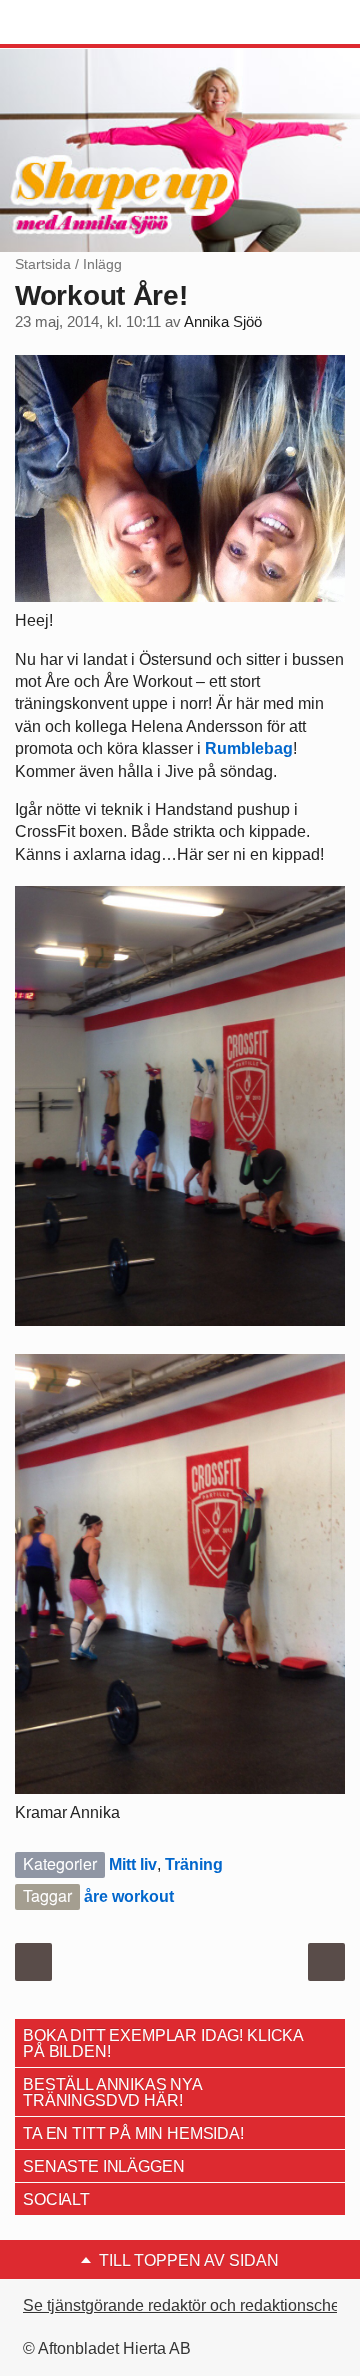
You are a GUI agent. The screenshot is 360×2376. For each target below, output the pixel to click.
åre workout (129, 1896)
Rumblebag (249, 748)
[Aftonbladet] (90, 23)
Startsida (43, 264)
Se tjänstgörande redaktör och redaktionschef (183, 2305)
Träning (194, 1864)
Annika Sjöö (223, 322)
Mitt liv (133, 1864)
